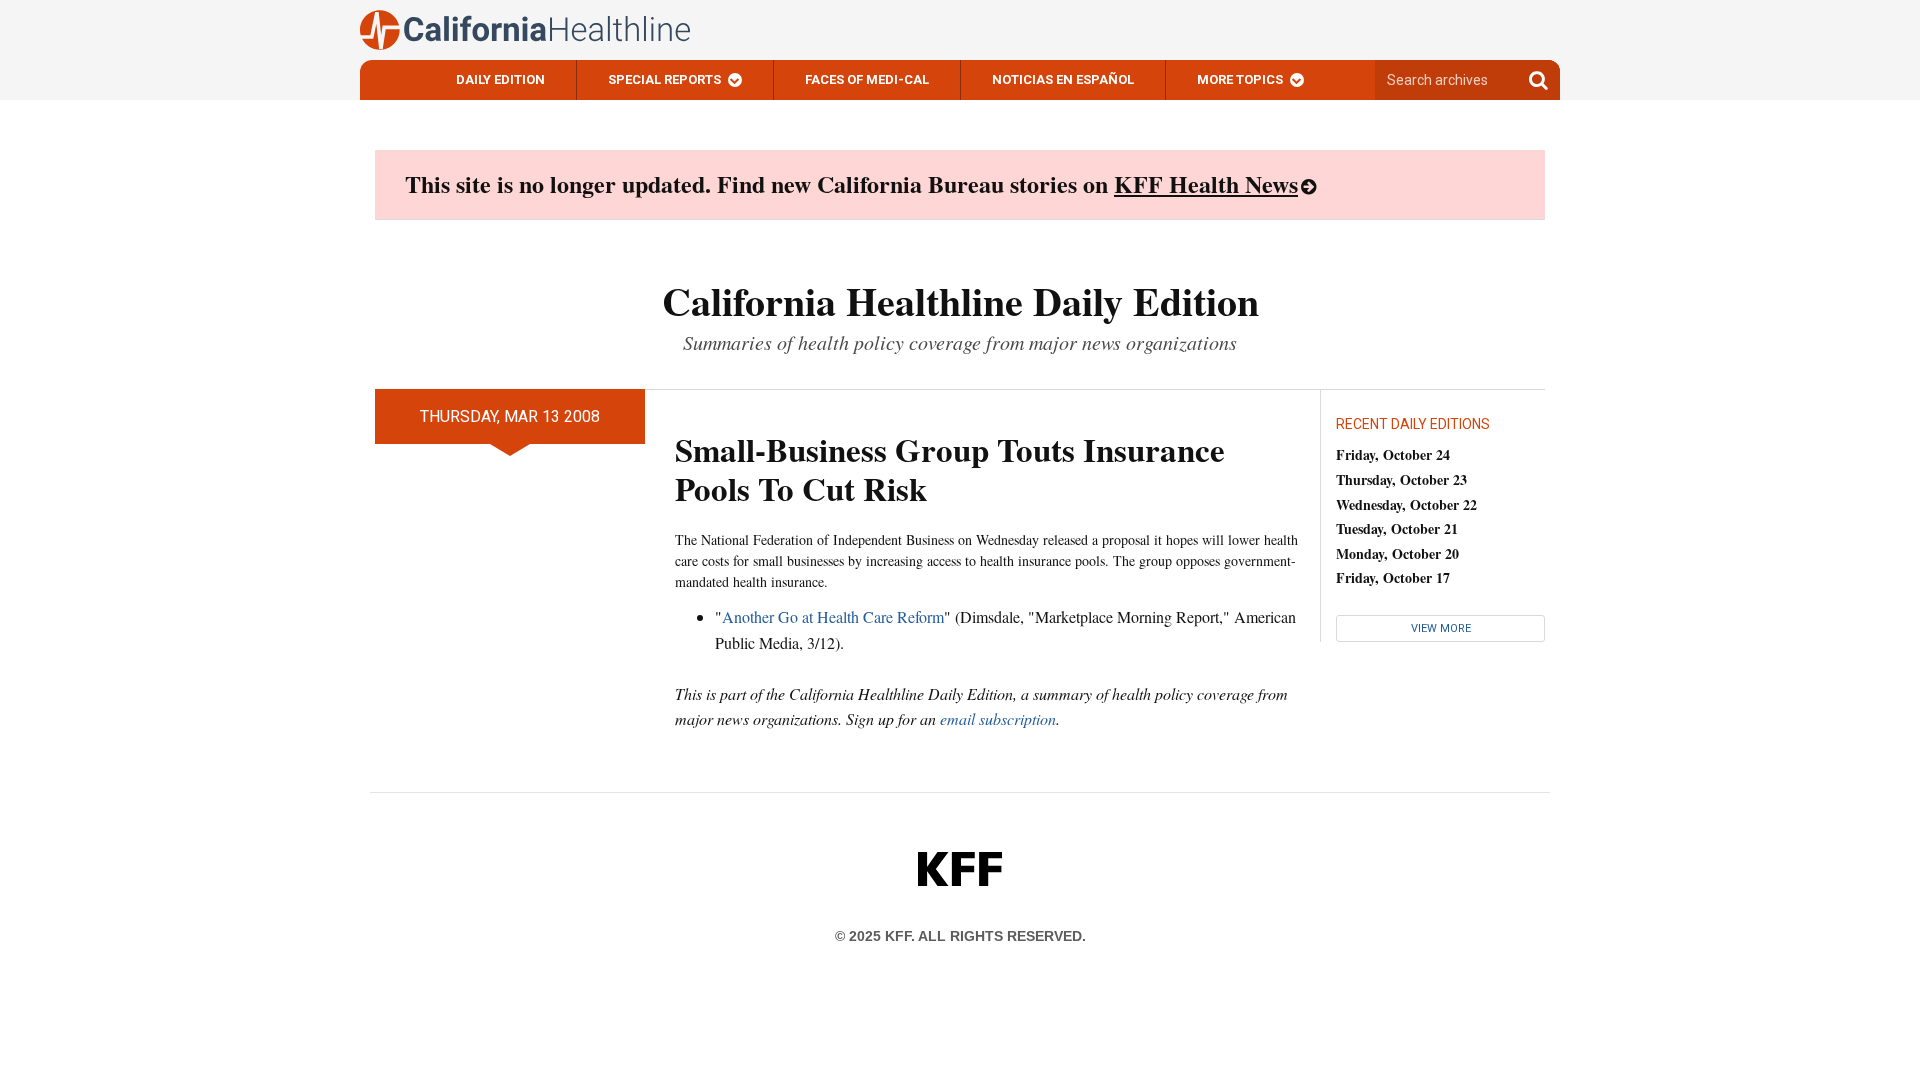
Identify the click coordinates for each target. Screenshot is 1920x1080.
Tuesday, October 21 (1397, 528)
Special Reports (664, 79)
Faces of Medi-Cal (867, 79)
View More (1441, 628)
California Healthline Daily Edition (960, 300)
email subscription (998, 718)
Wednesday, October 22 (1406, 504)
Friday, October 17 (1393, 577)
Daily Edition (500, 79)
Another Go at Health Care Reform (833, 616)
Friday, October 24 (1393, 454)
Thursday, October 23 (1401, 479)
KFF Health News (1206, 183)
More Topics (1240, 79)
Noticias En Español (1063, 79)
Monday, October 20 (1397, 553)
